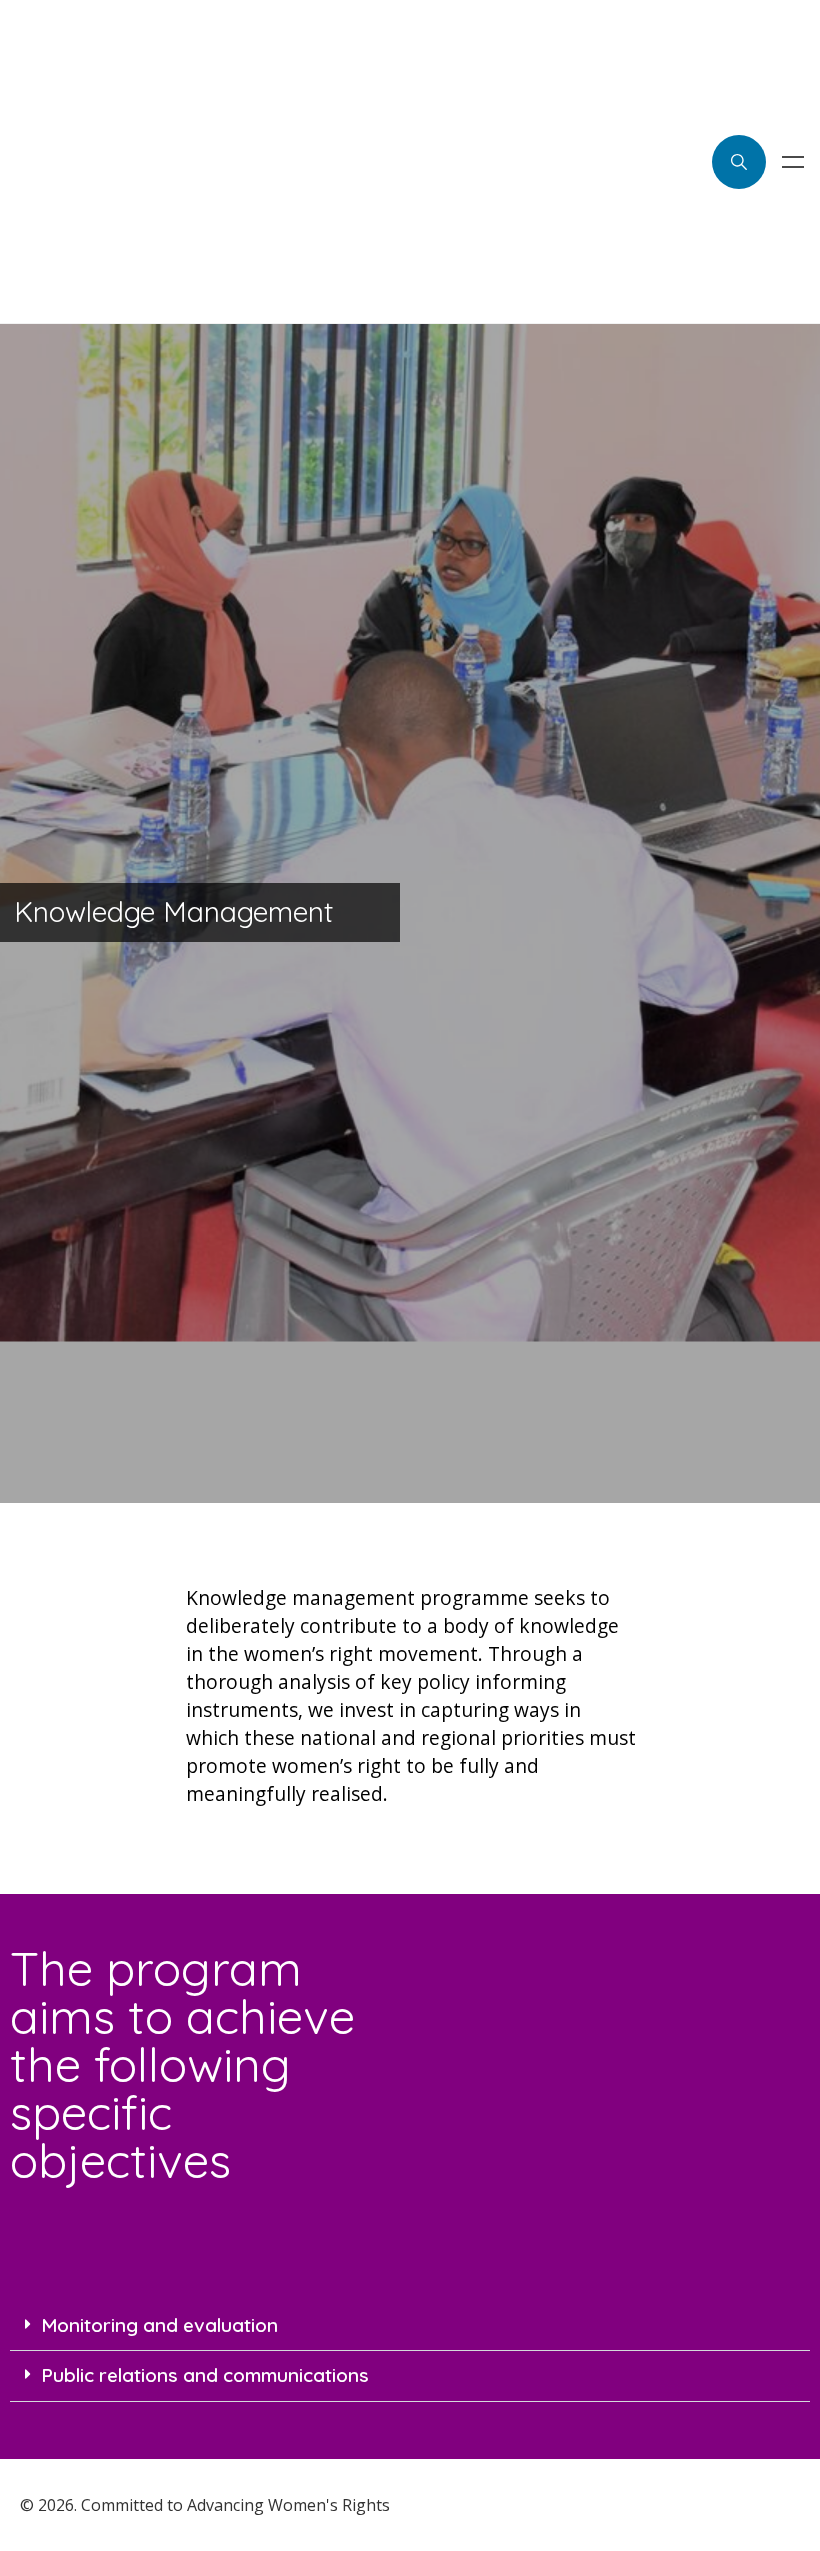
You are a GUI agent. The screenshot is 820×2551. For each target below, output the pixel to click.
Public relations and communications (205, 2375)
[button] (410, 2326)
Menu (793, 162)
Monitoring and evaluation (159, 2325)
